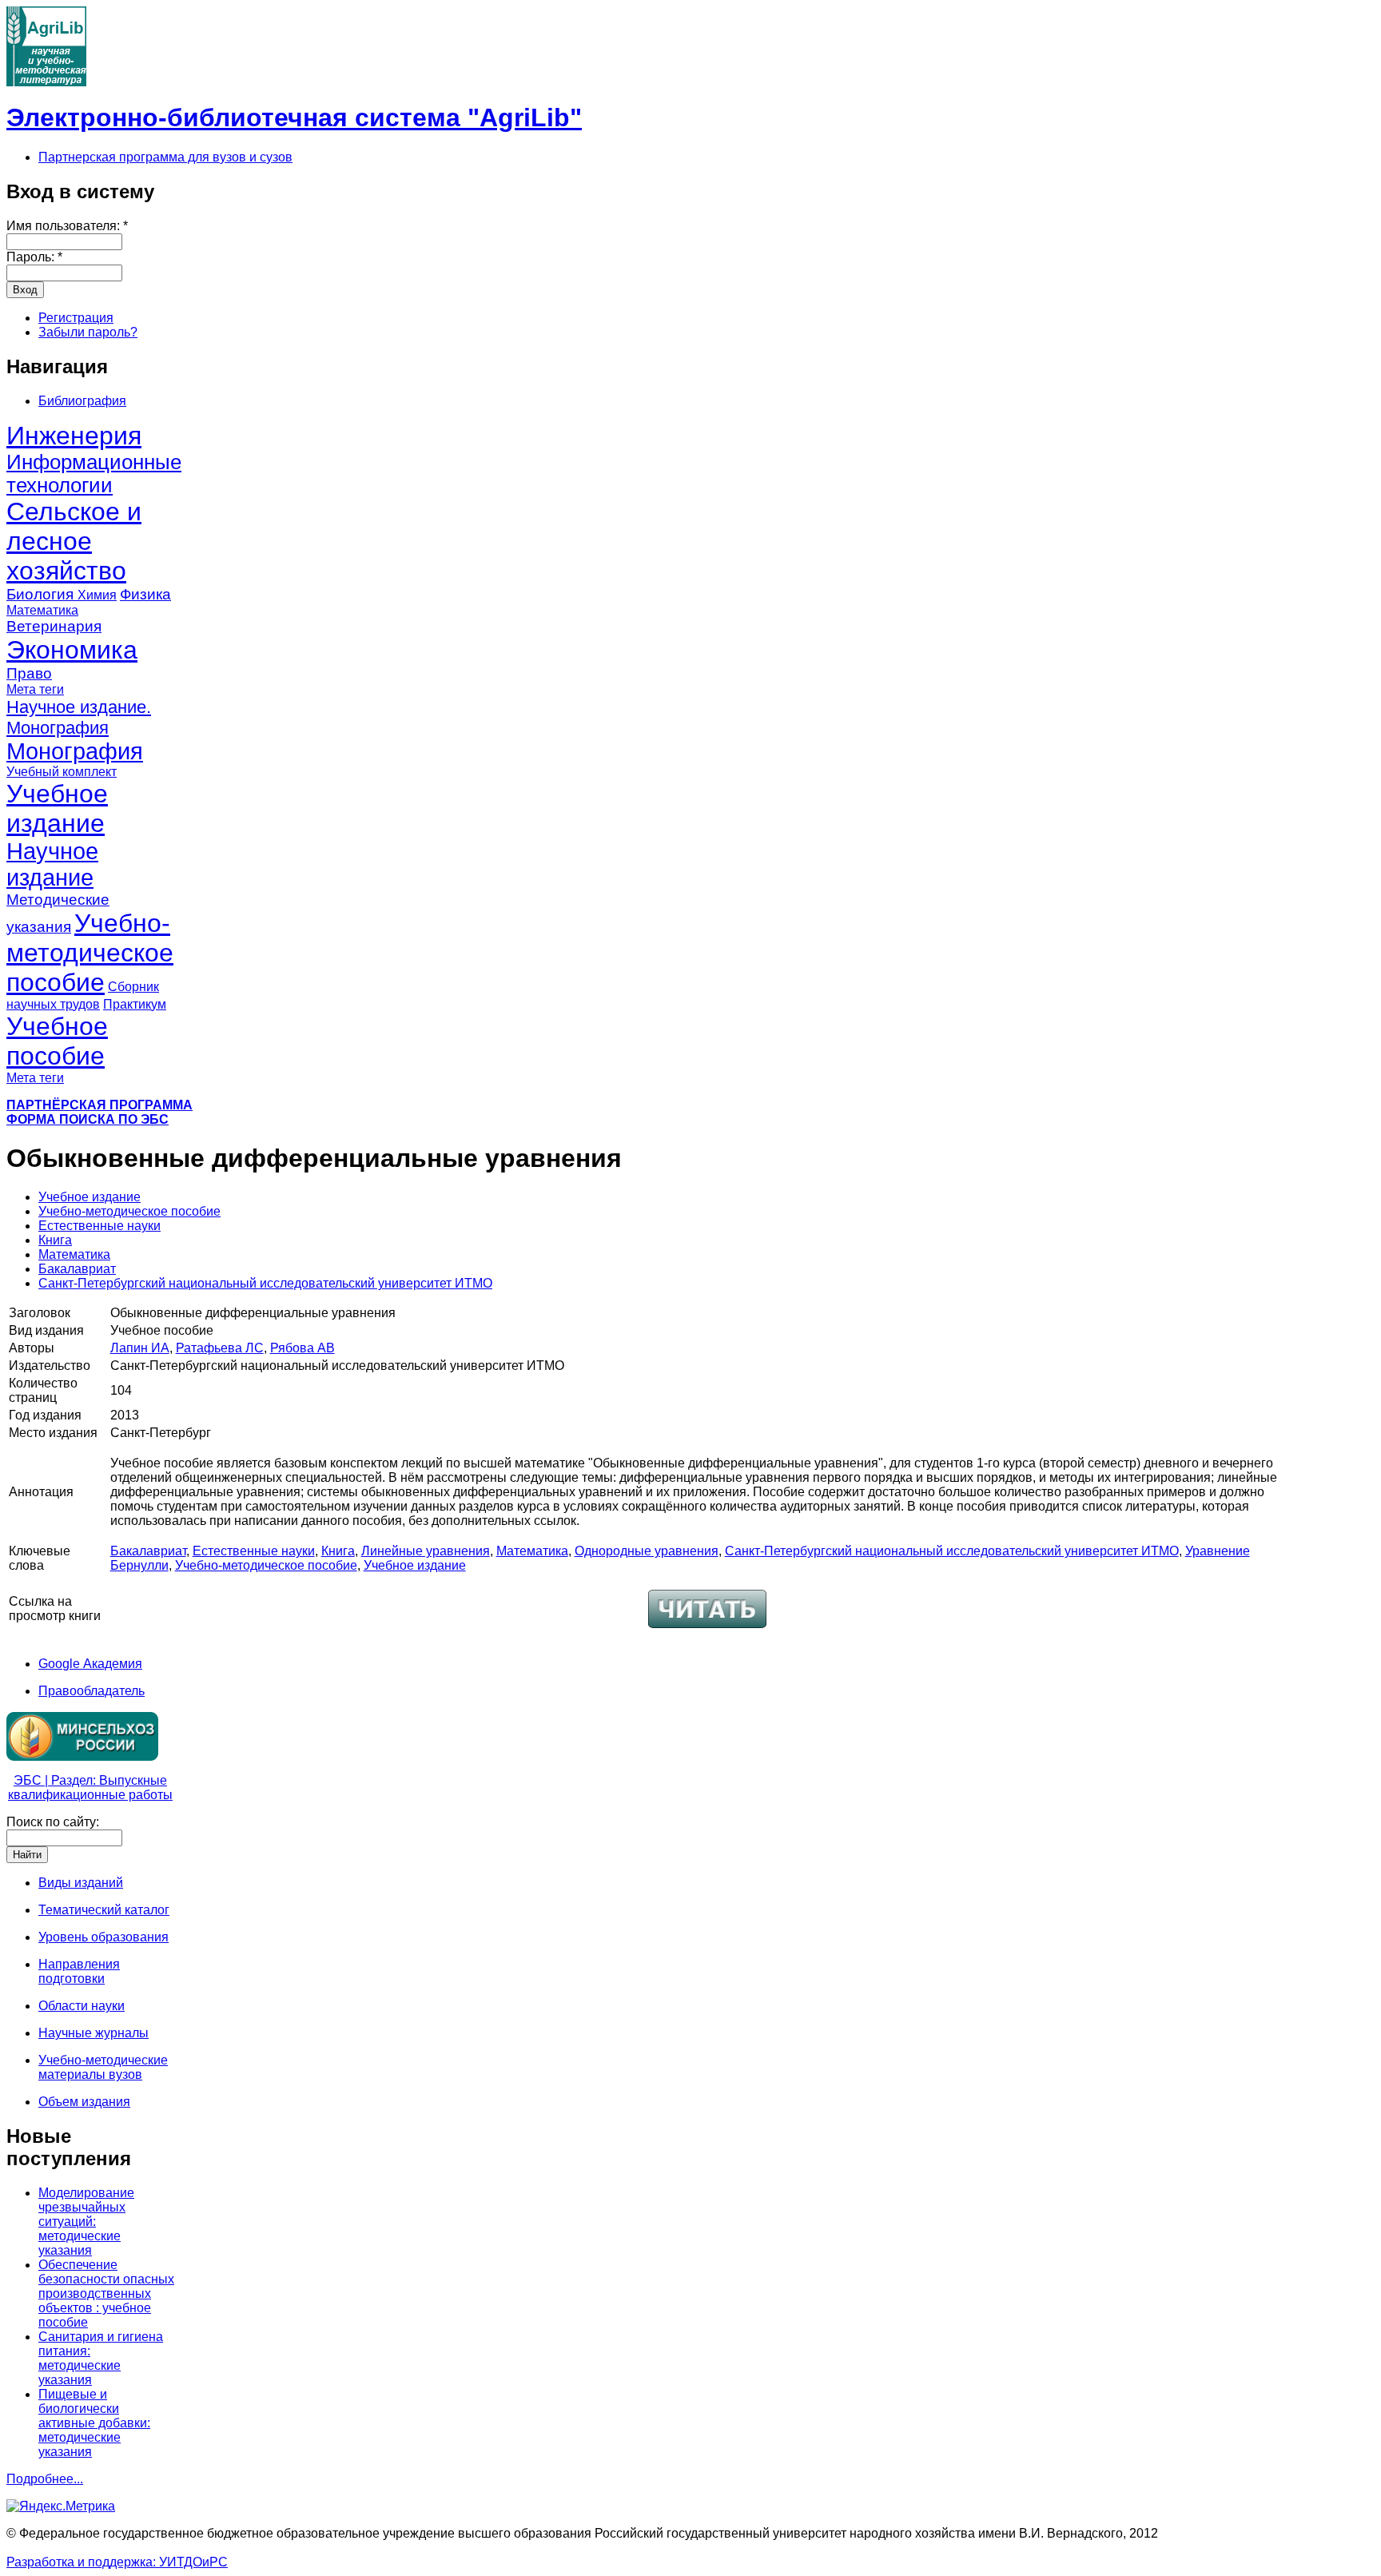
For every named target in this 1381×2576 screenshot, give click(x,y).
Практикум (135, 1004)
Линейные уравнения (426, 1551)
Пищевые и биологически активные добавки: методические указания (94, 2423)
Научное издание (52, 864)
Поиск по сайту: (53, 1822)
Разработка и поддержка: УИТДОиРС (117, 2562)
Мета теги (35, 689)
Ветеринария (54, 626)
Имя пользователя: (67, 226)
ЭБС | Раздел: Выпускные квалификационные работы (90, 1788)
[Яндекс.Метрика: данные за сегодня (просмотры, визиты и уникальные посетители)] (61, 2506)
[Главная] (46, 82)
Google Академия (90, 1664)
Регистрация (76, 318)
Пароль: (34, 257)
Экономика (72, 650)
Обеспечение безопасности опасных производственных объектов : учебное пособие (106, 2293)
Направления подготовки (79, 1971)
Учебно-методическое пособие (90, 953)
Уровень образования (103, 1937)
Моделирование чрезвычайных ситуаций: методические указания (86, 2222)
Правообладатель (92, 1691)
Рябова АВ (302, 1348)
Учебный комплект (62, 772)
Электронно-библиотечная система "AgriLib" (294, 117)
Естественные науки (99, 1226)
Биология (42, 594)
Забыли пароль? (88, 332)
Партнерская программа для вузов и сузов (165, 157)
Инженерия (74, 436)
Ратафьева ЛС (220, 1348)
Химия (97, 595)
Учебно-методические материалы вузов (103, 2067)
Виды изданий (81, 1883)
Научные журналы (94, 2033)
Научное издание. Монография (79, 717)
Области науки (82, 2006)
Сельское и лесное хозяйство (74, 541)
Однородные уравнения (647, 1551)
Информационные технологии (94, 474)
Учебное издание (57, 808)
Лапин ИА (140, 1348)
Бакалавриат (77, 1269)
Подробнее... (45, 2479)
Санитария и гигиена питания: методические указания (101, 2358)
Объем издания (84, 2102)
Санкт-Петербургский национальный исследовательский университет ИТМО (265, 1283)
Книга (55, 1240)
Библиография (82, 401)
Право (29, 673)
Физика (145, 594)
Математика (42, 610)
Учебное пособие (57, 1041)
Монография (75, 751)
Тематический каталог (104, 1910)
